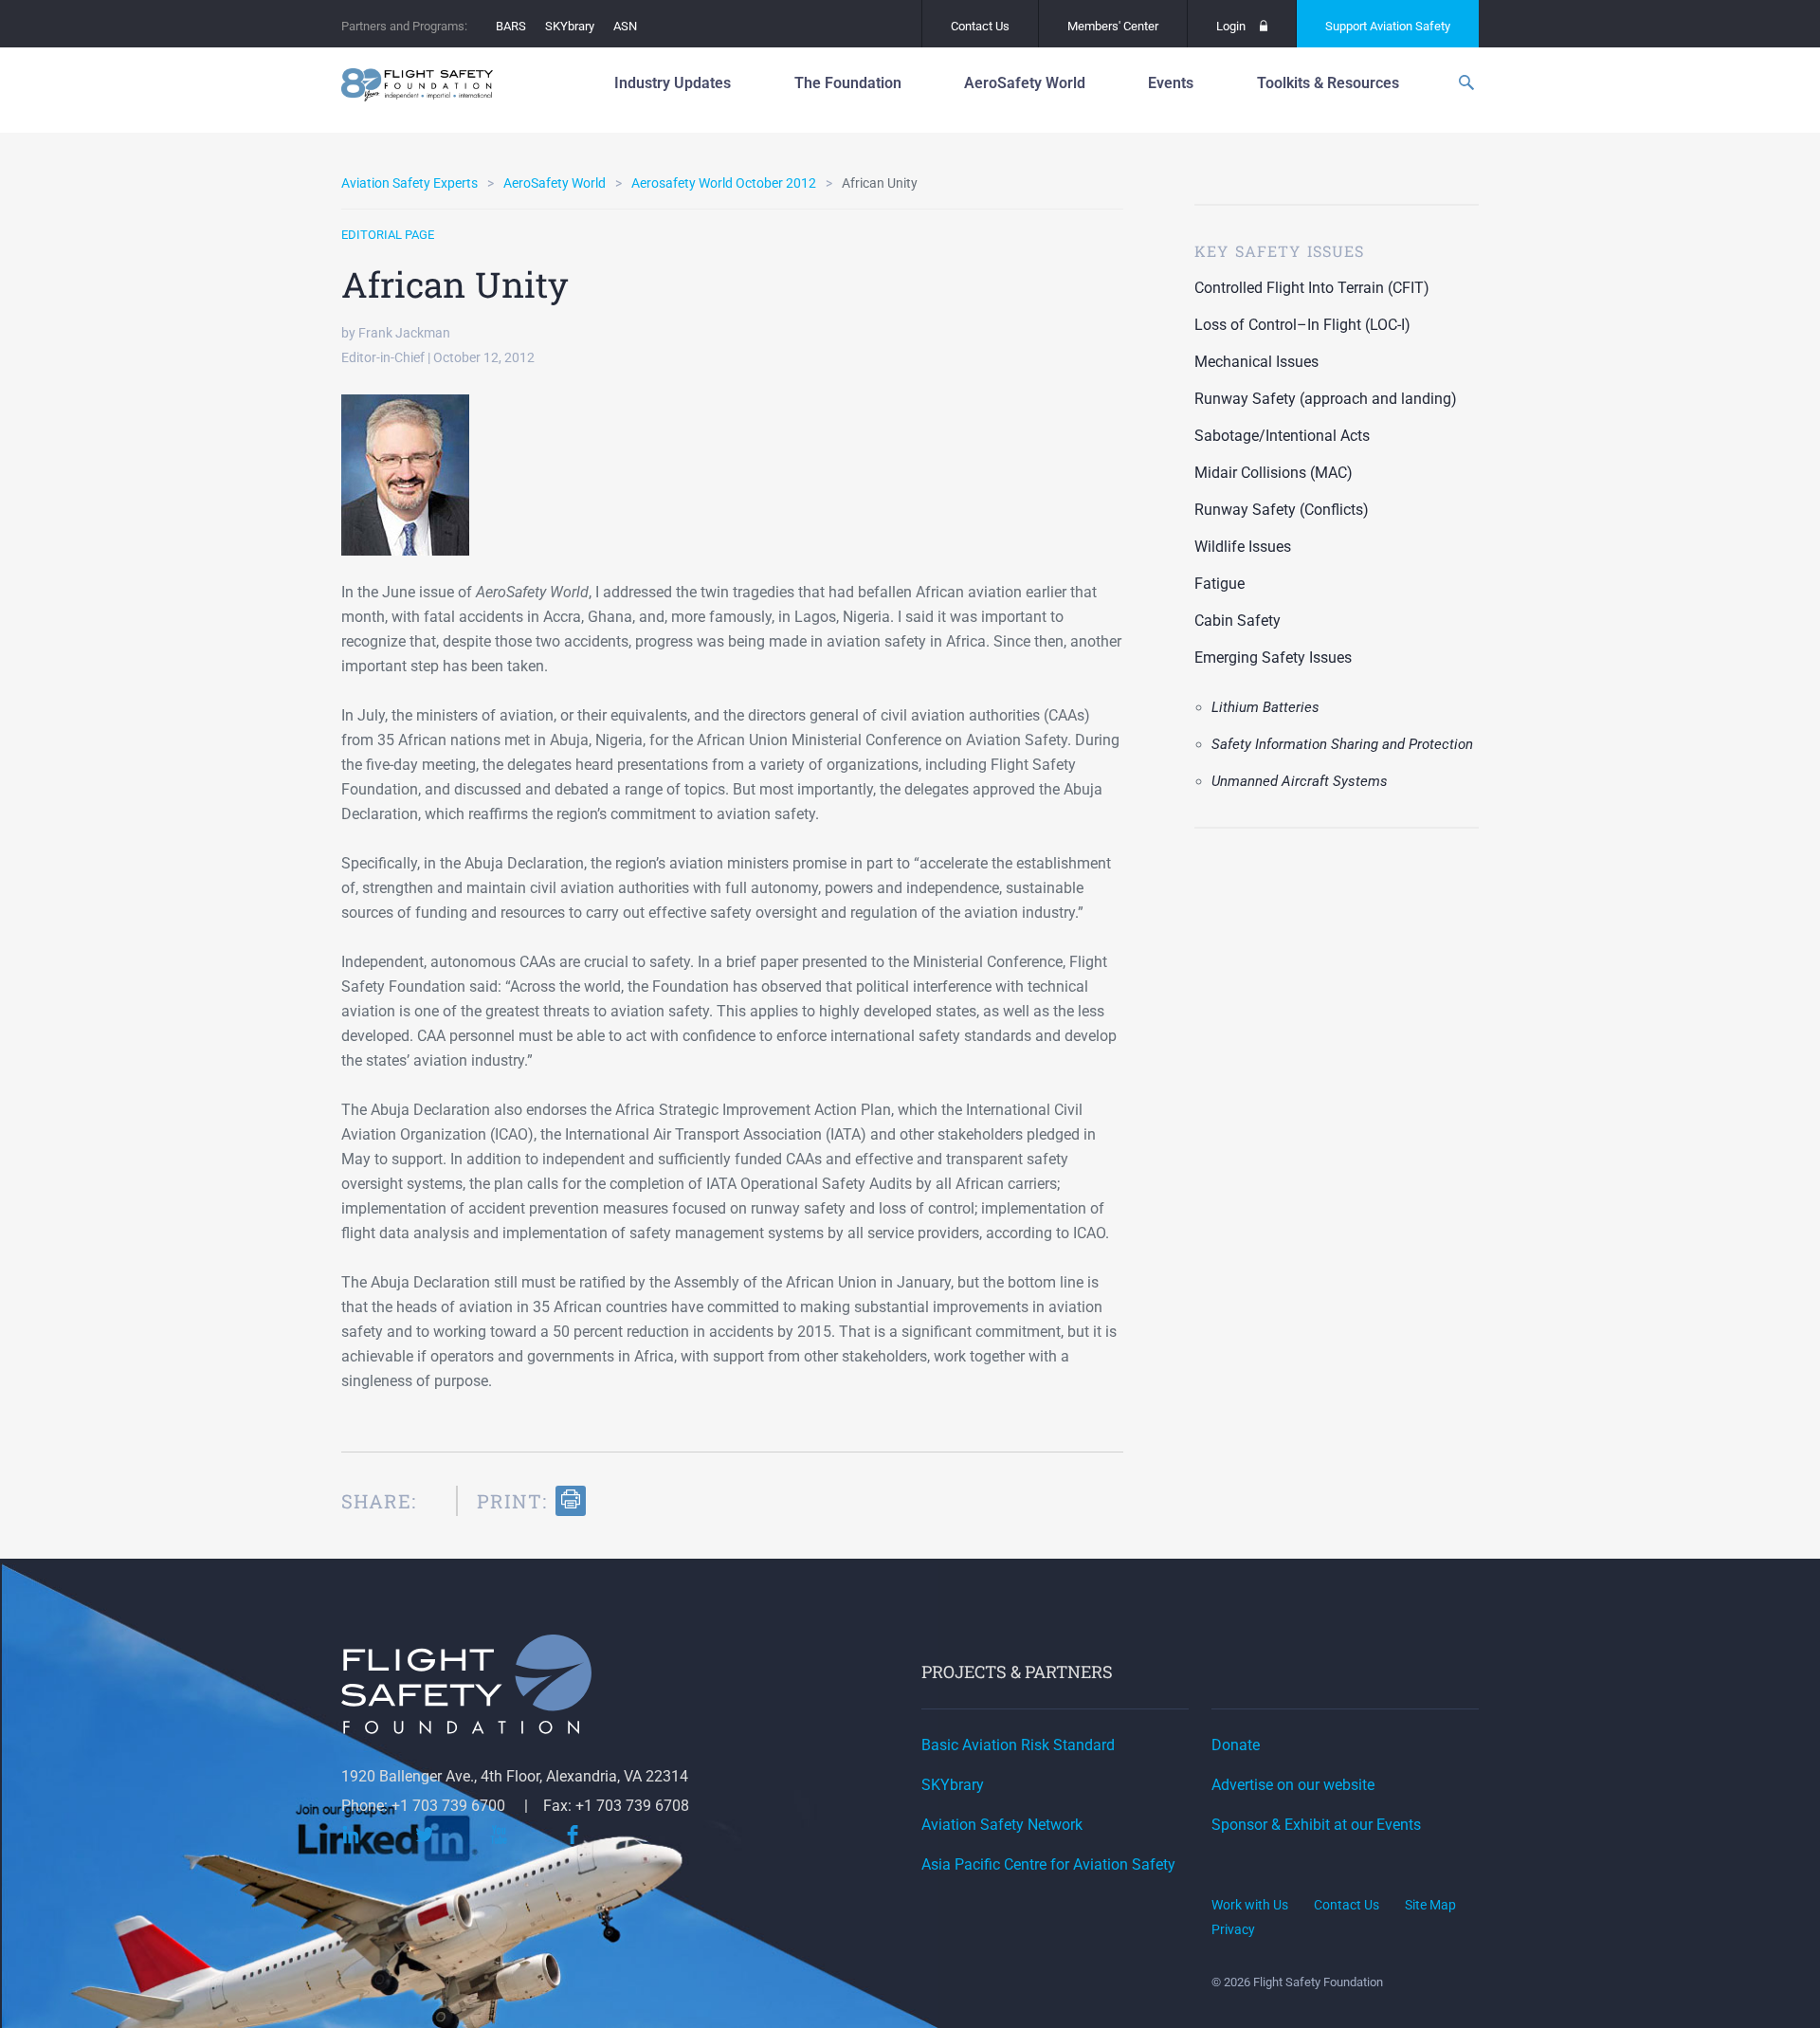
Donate (1236, 1745)
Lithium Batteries (1265, 707)
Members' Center (1113, 26)
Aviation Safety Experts (409, 183)
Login (1231, 26)
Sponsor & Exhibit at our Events (1316, 1825)
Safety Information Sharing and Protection (1342, 744)
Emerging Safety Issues (1273, 658)
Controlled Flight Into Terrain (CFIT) (1312, 288)
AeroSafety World (555, 183)
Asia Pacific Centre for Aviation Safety (1048, 1864)
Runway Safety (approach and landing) (1326, 399)
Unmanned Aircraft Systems (1300, 781)
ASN (625, 26)
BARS (511, 26)
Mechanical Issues (1256, 362)
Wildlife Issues (1243, 547)
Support (1388, 26)
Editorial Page (388, 235)
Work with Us (1250, 1905)
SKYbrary (570, 26)
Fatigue (1219, 584)
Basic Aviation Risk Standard (1018, 1745)
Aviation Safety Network (1002, 1825)
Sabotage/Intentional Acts (1282, 436)
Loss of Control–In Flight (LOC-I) (1302, 325)
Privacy (1233, 1929)
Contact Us (980, 26)
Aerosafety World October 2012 (724, 183)
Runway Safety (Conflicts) (1282, 510)
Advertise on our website (1293, 1785)
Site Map (1430, 1905)
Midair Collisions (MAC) (1274, 473)
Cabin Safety (1238, 621)
